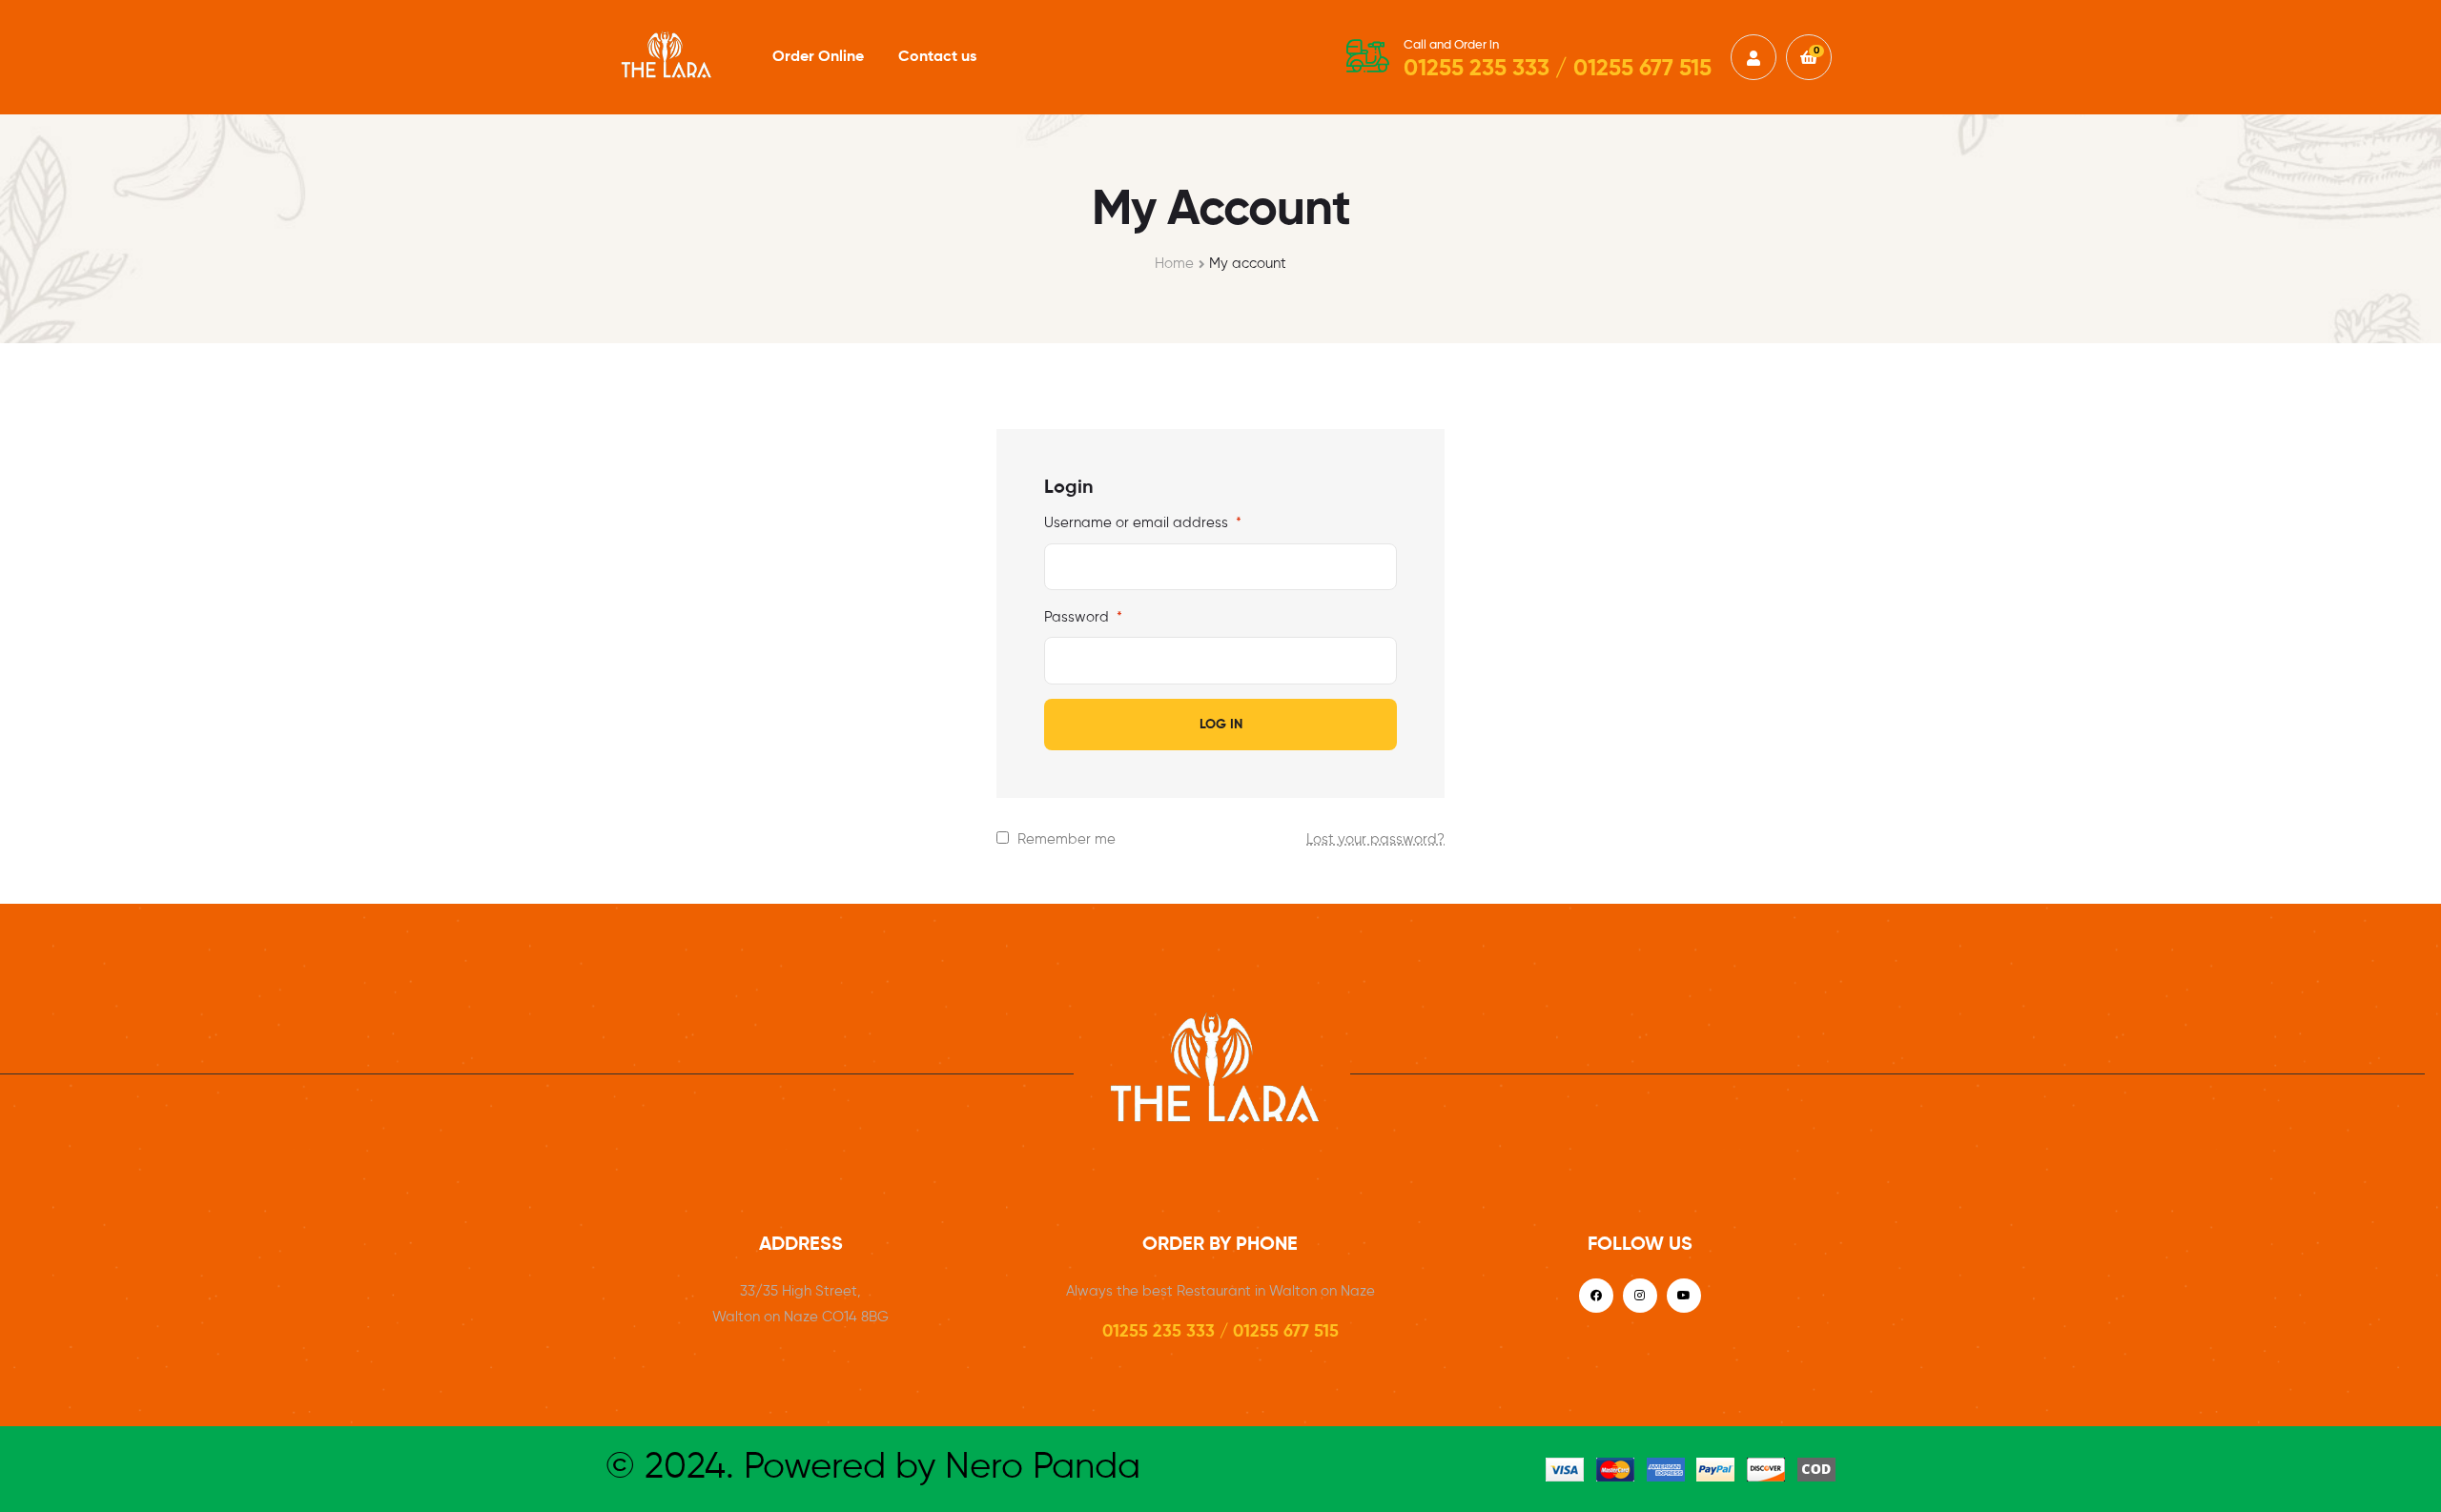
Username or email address (1143, 523)
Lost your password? (1375, 839)
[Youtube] (1684, 1296)
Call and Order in (1451, 45)
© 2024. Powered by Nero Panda (873, 1468)
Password (1083, 617)
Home (1174, 264)
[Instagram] (1640, 1296)
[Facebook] (1596, 1296)
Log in (1221, 725)
